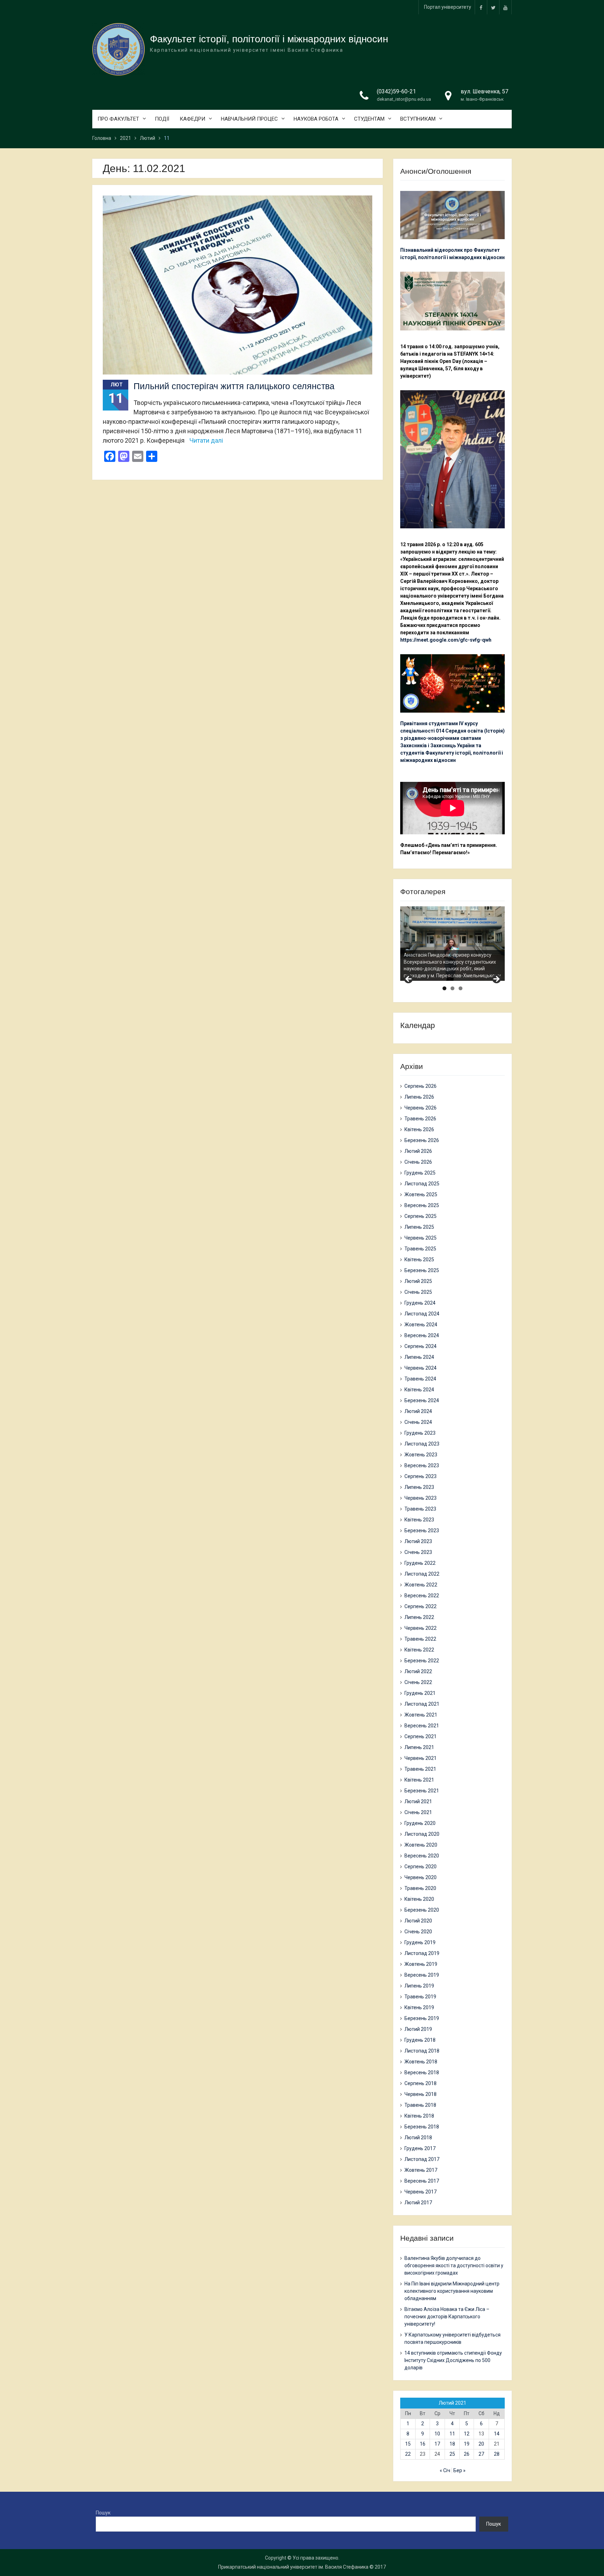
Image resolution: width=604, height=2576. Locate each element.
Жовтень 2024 (421, 1325)
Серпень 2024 (420, 1346)
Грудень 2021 (420, 1693)
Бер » (459, 2470)
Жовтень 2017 (421, 2170)
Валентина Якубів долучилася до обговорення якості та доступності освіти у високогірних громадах (454, 2265)
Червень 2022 (420, 1628)
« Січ (445, 2470)
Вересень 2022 (422, 1596)
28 (497, 2454)
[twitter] (493, 7)
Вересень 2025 (422, 1205)
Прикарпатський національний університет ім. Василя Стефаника (293, 2567)
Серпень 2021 (420, 1736)
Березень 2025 (422, 1270)
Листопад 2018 (422, 2051)
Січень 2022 (418, 1682)
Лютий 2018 (418, 2138)
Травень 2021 (420, 1769)
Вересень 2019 (422, 1975)
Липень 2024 (419, 1357)
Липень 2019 (419, 1986)
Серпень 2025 (420, 1216)
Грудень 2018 (420, 2040)
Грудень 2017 (420, 2148)
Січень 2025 (418, 1292)
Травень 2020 (420, 1888)
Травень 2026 (420, 1119)
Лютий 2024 (418, 1411)
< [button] (409, 979)
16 (423, 2444)
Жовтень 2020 (421, 1845)
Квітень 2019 (419, 2007)
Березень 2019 (422, 2018)
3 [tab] (461, 988)
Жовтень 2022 (421, 1585)
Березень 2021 (422, 1791)
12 (467, 2434)
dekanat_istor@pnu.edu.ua (404, 99)
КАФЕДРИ (192, 119)
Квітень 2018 (419, 2116)
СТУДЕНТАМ (369, 119)
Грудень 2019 (420, 1942)
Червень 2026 (420, 1108)
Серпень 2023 (420, 1476)
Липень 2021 (419, 1747)
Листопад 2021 (422, 1704)
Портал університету (448, 7)
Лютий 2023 (418, 1541)
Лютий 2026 (418, 1151)
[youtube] (505, 7)
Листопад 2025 (422, 1184)
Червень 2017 (420, 2192)
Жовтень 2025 (421, 1194)
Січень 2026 (418, 1162)
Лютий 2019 (418, 2029)
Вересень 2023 (422, 1465)
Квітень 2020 (419, 1899)
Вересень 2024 (422, 1335)
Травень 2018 (420, 2105)
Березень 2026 (422, 1140)
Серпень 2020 (420, 1867)
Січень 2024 (418, 1422)
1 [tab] (444, 988)
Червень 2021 (420, 1758)
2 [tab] (452, 988)
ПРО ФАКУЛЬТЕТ (118, 119)
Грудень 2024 (420, 1303)
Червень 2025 (420, 1238)
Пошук (103, 2513)
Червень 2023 (420, 1498)
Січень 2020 (418, 1932)
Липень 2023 (419, 1487)
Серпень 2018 (420, 2083)
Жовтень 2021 (421, 1715)
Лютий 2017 (418, 2203)
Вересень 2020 (422, 1856)
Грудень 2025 (420, 1173)
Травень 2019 (420, 1997)
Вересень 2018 (422, 2072)
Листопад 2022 (422, 1574)
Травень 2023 (420, 1509)
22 (408, 2454)
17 (437, 2444)
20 (481, 2444)
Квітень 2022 (419, 1650)
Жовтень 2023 (421, 1455)
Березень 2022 (422, 1661)
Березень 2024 (422, 1400)
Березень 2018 (422, 2127)
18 (452, 2444)
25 (452, 2454)
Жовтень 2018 (421, 2062)
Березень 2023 (422, 1530)
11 (452, 2434)
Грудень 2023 (420, 1433)
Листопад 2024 (422, 1314)
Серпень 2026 (420, 1086)
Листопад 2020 (422, 1834)
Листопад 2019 (422, 1953)
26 (467, 2454)
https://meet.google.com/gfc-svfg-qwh (446, 640)
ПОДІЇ (162, 119)
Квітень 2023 (419, 1520)
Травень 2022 (420, 1639)
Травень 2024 (420, 1379)
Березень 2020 (422, 1910)
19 (467, 2444)
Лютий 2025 (418, 1281)
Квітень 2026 (419, 1129)
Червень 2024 (420, 1368)
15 (408, 2444)
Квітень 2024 (419, 1390)
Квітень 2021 (419, 1780)
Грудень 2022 (420, 1563)
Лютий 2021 (418, 1801)
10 (437, 2434)
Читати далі (206, 440)
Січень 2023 (418, 1552)
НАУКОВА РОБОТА (316, 119)
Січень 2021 (418, 1812)
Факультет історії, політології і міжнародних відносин (269, 39)
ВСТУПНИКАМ (418, 119)
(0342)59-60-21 (396, 91)
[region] (452, 944)
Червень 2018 (420, 2094)
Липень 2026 (419, 1097)
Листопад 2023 (422, 1444)
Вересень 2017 (422, 2181)
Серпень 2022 (420, 1606)
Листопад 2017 (422, 2159)
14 (497, 2434)
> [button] (496, 979)
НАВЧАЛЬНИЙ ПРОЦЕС (249, 119)
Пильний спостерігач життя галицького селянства (234, 386)
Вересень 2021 (422, 1726)
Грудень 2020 (420, 1823)
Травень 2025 (420, 1249)
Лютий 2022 (418, 1671)
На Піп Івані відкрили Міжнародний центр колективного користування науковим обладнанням (452, 2291)
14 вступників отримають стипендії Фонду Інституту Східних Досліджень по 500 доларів (453, 2360)
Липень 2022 (419, 1617)
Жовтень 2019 (421, 1964)
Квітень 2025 (419, 1260)
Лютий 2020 (418, 1921)
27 (481, 2454)
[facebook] (481, 7)
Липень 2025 (419, 1227)
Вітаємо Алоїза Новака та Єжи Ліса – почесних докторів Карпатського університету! (447, 2317)
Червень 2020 (420, 1877)
